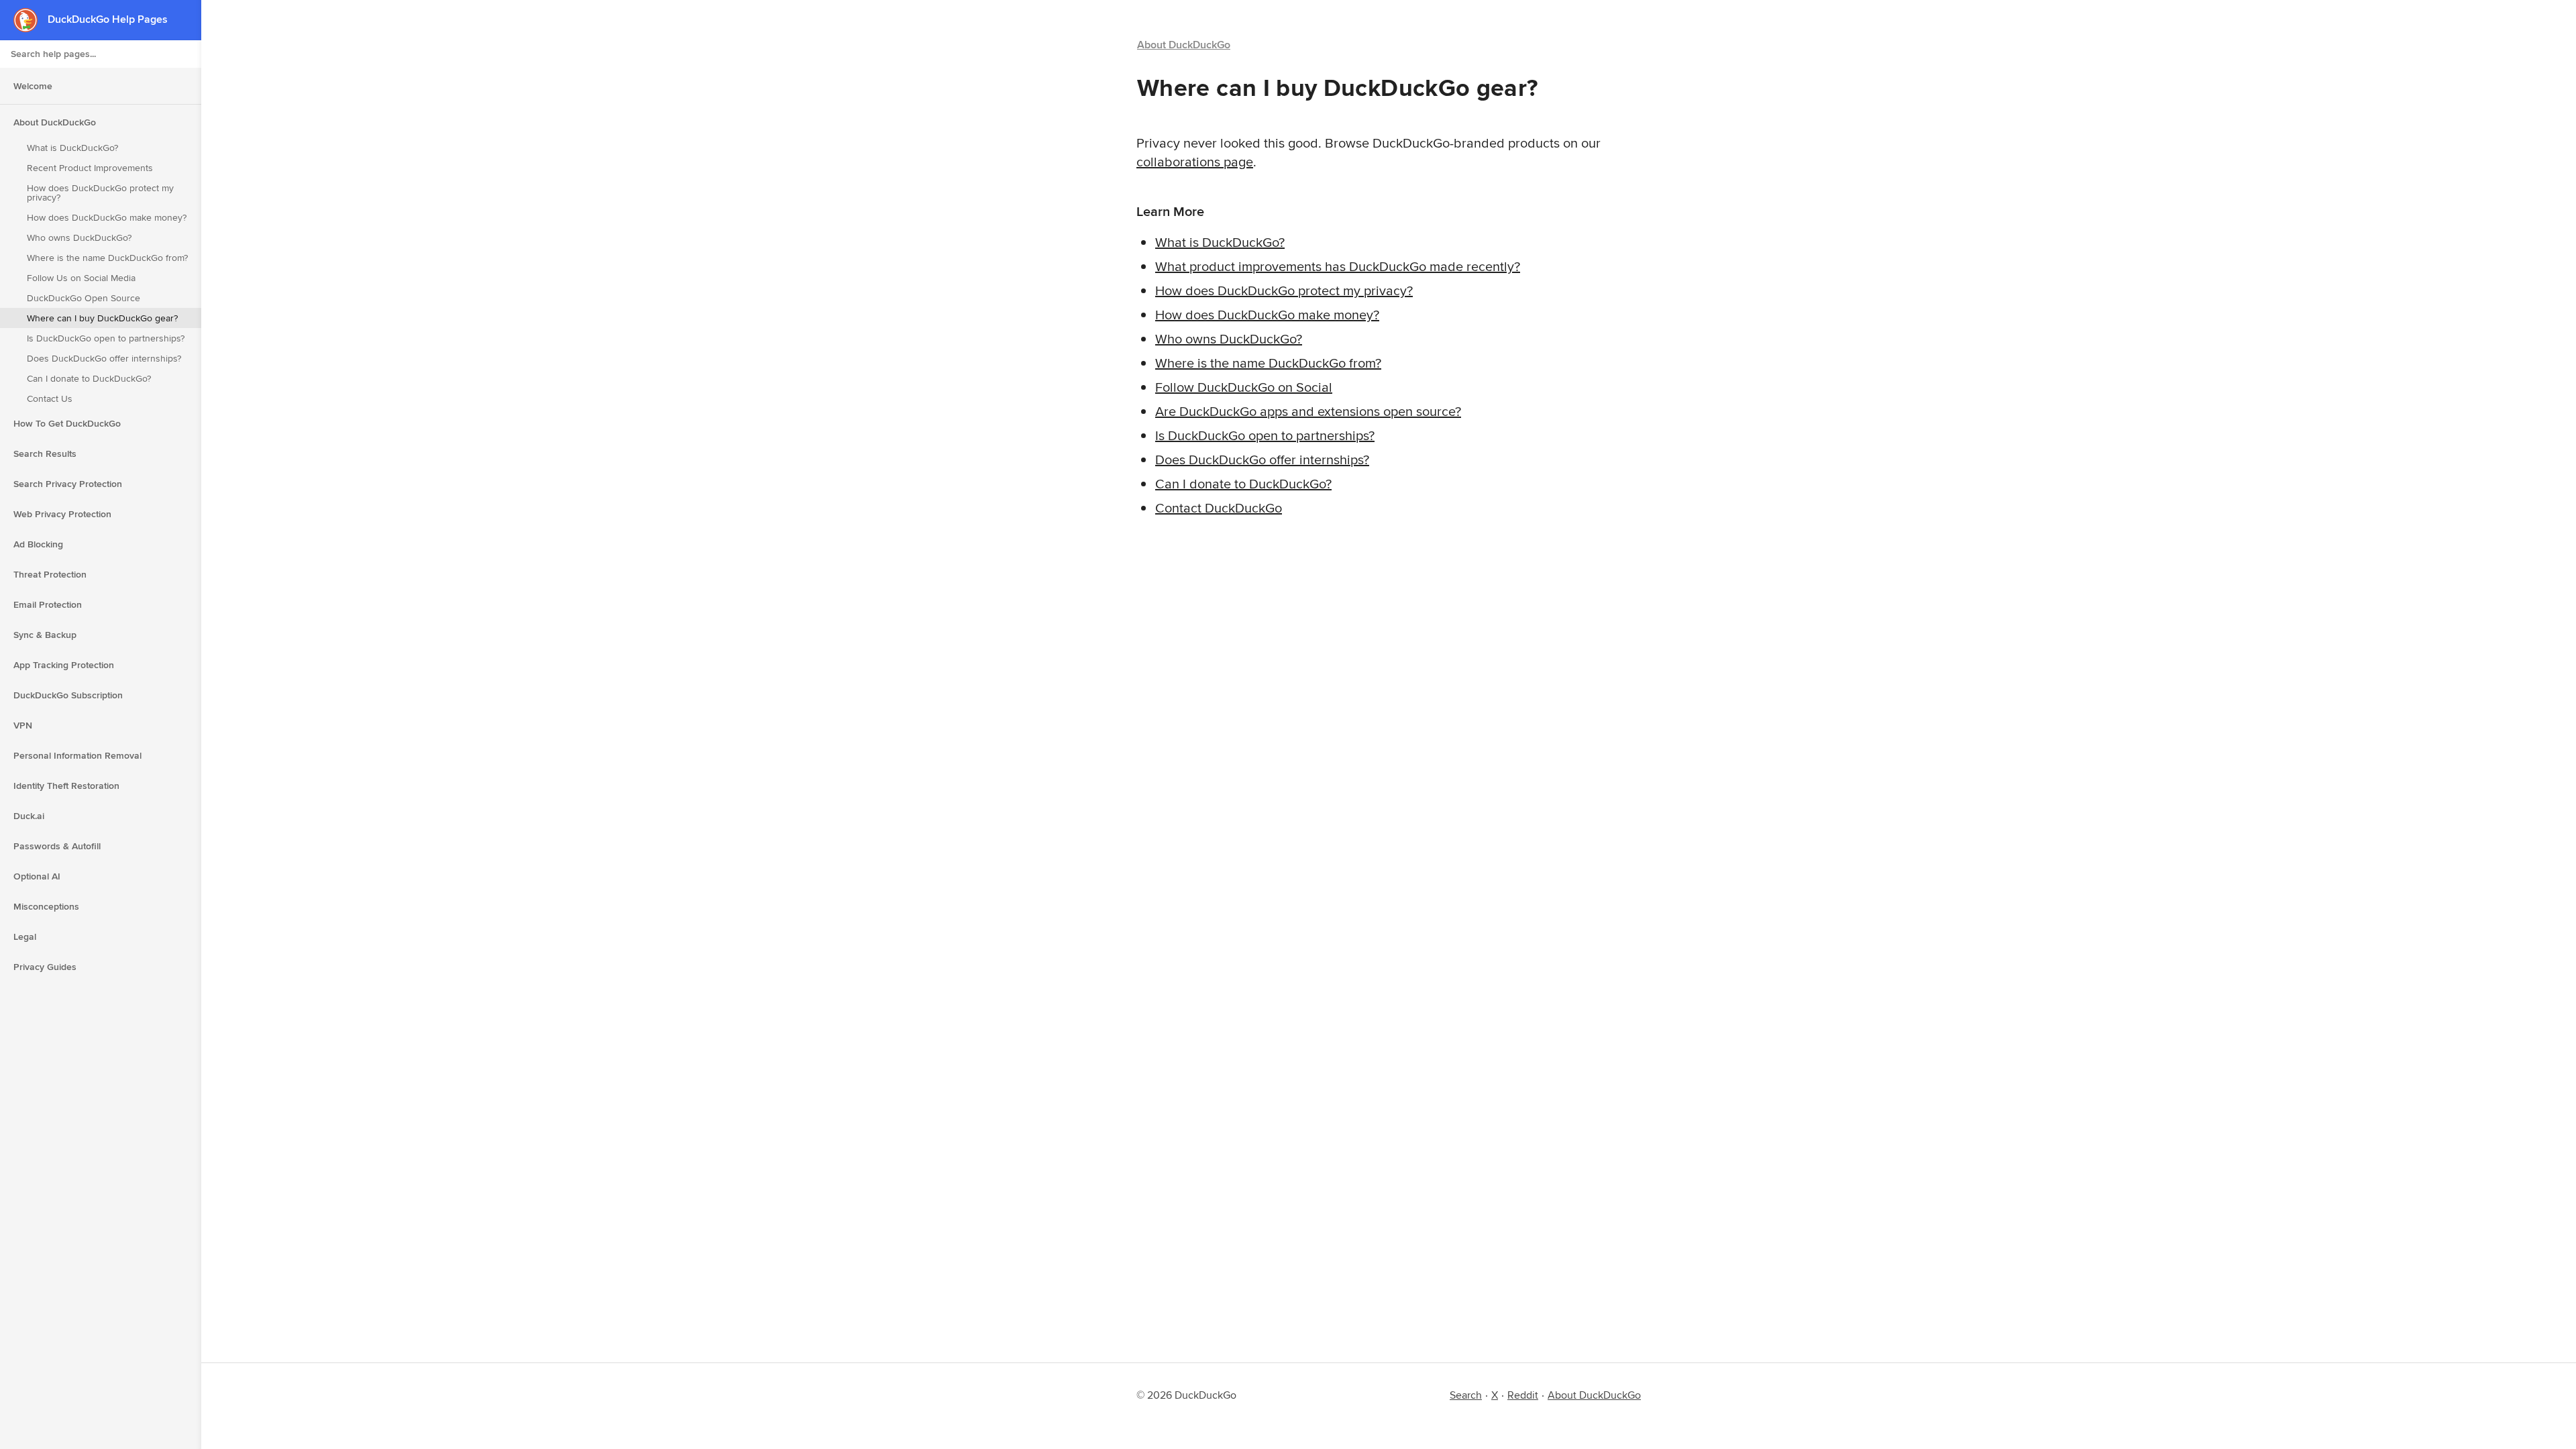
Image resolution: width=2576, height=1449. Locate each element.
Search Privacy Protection (68, 484)
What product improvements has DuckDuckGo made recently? (1338, 266)
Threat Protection (50, 574)
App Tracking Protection (64, 665)
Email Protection (48, 604)
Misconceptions (46, 906)
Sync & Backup (45, 635)
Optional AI (37, 876)
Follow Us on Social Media (81, 278)
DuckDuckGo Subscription (68, 695)
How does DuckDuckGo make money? (107, 217)
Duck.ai (29, 816)
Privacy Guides (45, 967)
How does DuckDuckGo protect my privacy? (100, 193)
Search (1466, 1395)
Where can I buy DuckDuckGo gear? (102, 318)
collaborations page (1195, 161)
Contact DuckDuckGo (1219, 507)
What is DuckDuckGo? (72, 148)
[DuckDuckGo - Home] (31, 20)
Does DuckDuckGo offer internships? (104, 358)
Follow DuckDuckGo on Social (1244, 387)
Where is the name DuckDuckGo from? (107, 258)
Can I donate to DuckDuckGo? (89, 378)
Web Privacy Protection (62, 514)
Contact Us (50, 398)
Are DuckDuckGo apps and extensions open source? (1308, 411)
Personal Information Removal (77, 755)
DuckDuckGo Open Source (84, 298)
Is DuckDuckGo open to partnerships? (106, 338)
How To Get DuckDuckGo (67, 423)
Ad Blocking (38, 544)
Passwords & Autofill (57, 846)
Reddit (1523, 1395)
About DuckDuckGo (55, 122)
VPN (23, 725)
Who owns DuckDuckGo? (79, 237)
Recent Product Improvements (90, 168)
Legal (25, 936)
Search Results (45, 453)
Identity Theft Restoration (66, 786)
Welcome (33, 86)
